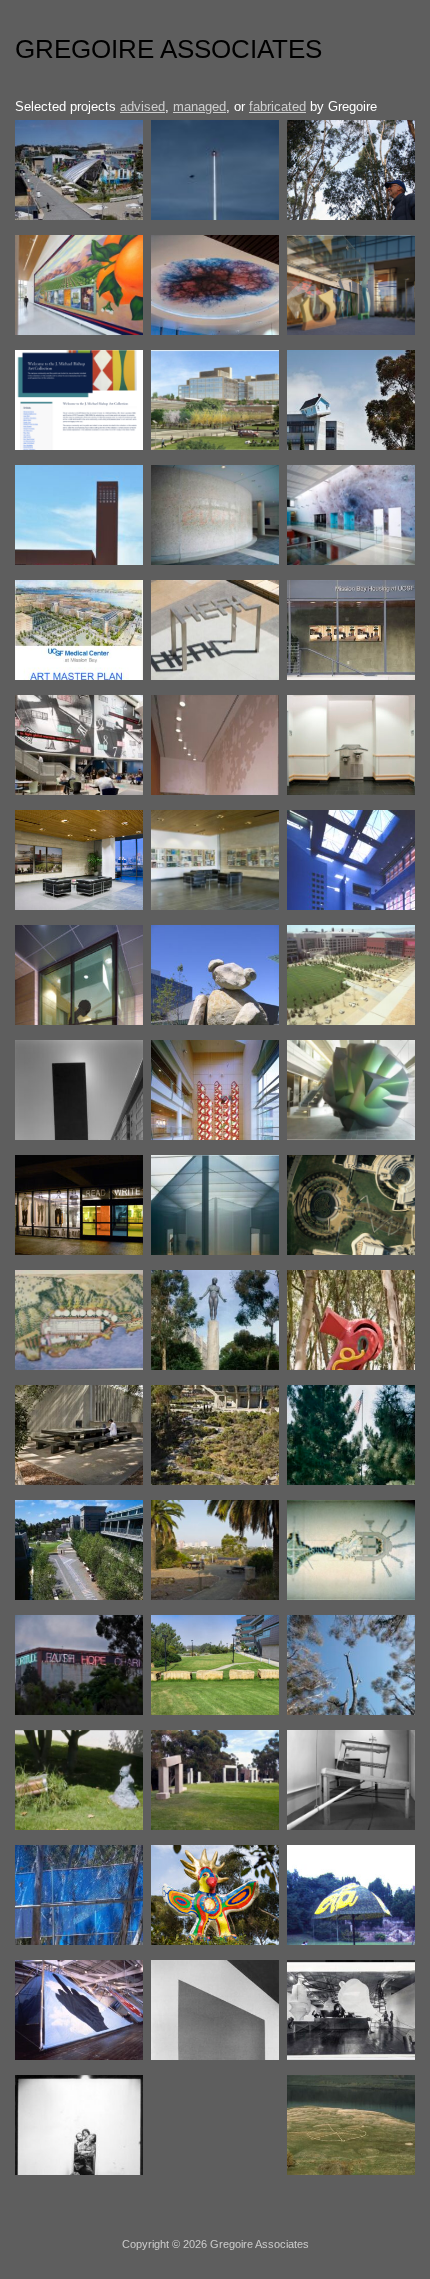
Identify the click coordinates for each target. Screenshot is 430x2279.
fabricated (277, 106)
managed (199, 106)
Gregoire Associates (168, 49)
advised (142, 106)
